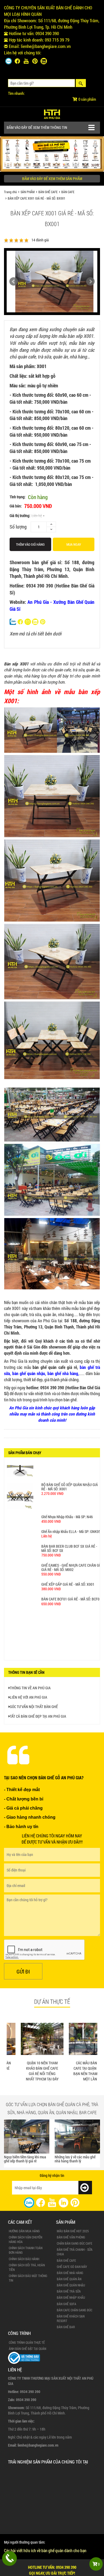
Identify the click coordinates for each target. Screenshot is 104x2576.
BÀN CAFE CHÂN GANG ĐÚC (75, 2310)
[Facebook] (17, 61)
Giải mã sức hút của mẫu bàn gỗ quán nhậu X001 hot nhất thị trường (79, 2160)
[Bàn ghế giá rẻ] (52, 113)
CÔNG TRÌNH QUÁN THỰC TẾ (27, 2342)
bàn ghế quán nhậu (29, 1373)
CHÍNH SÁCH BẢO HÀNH (24, 2259)
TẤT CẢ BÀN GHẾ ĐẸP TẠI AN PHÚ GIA (38, 1716)
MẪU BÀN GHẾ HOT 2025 (73, 2231)
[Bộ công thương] (24, 2357)
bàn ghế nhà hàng (63, 1373)
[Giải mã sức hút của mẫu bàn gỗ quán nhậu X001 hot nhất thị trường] (81, 2136)
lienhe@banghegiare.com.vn (46, 46)
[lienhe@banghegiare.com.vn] (28, 621)
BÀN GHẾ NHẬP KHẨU (71, 2297)
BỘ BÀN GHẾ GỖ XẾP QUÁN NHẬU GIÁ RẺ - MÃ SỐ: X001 (70, 1472)
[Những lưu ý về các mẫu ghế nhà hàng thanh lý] (30, 2137)
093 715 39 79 (57, 40)
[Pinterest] (35, 61)
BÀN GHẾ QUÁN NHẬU (71, 2285)
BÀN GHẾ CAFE (48, 192)
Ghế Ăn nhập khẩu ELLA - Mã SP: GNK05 (71, 1516)
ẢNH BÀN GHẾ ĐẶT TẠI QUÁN (27, 2349)
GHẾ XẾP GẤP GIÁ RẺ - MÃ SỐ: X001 (68, 1569)
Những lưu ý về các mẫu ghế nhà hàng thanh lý (28, 2159)
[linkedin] (63, 2202)
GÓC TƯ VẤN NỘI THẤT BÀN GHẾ (34, 1707)
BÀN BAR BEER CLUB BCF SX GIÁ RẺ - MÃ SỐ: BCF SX (69, 1533)
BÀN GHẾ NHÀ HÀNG (70, 2273)
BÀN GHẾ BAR (66, 2327)
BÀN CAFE (68, 192)
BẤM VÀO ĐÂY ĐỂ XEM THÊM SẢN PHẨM (52, 179)
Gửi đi (23, 1971)
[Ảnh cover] (52, 154)
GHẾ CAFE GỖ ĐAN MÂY (72, 2267)
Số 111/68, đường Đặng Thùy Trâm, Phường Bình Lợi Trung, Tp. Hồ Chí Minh (52, 24)
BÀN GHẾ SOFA (67, 2304)
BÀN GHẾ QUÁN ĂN (69, 2279)
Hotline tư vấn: (52, 2570)
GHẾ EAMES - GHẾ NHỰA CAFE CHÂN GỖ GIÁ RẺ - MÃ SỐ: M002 (71, 1552)
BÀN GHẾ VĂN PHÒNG (71, 2237)
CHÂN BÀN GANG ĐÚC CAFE (75, 2243)
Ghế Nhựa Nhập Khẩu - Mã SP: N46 (67, 1502)
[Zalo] (9, 61)
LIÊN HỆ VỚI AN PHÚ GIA (29, 1697)
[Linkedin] (44, 61)
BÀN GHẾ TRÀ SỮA (69, 2291)
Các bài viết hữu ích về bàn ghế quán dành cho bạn (45, 2550)
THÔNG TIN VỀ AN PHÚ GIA (30, 1688)
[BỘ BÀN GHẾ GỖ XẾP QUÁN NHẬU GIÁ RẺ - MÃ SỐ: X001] (20, 1481)
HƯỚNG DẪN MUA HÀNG (24, 2231)
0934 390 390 (47, 33)
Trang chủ (10, 192)
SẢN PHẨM (28, 192)
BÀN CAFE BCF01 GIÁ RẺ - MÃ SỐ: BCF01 (71, 1584)
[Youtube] (26, 61)
